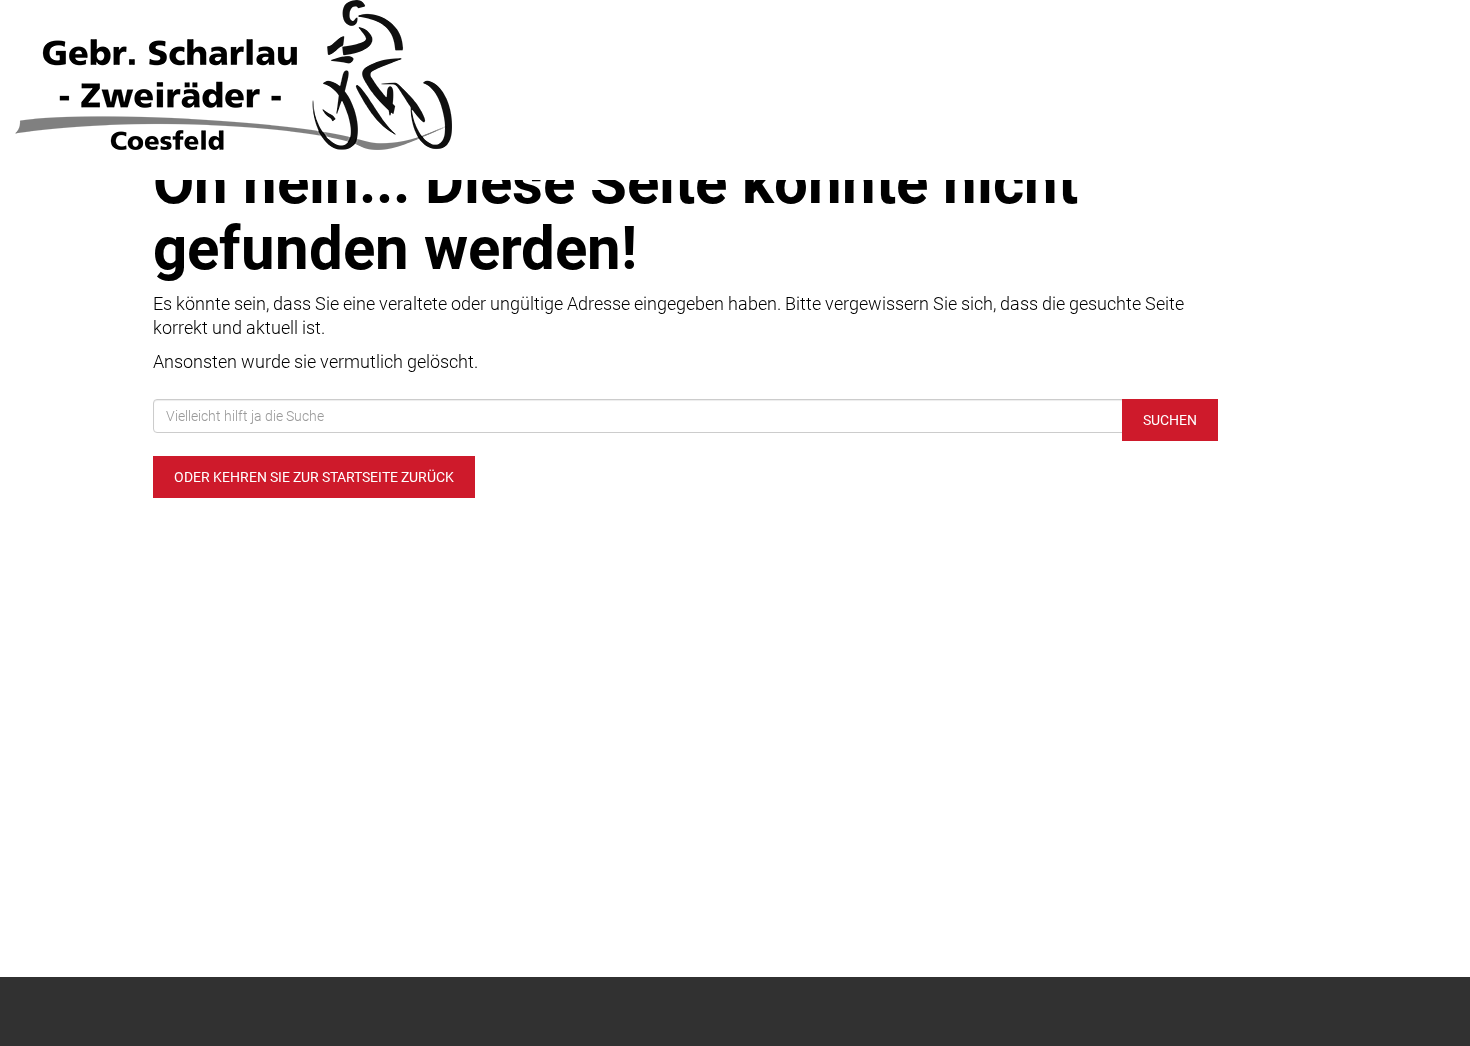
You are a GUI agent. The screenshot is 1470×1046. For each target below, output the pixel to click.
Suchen (1170, 420)
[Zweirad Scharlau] (306, 75)
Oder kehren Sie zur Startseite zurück (314, 477)
